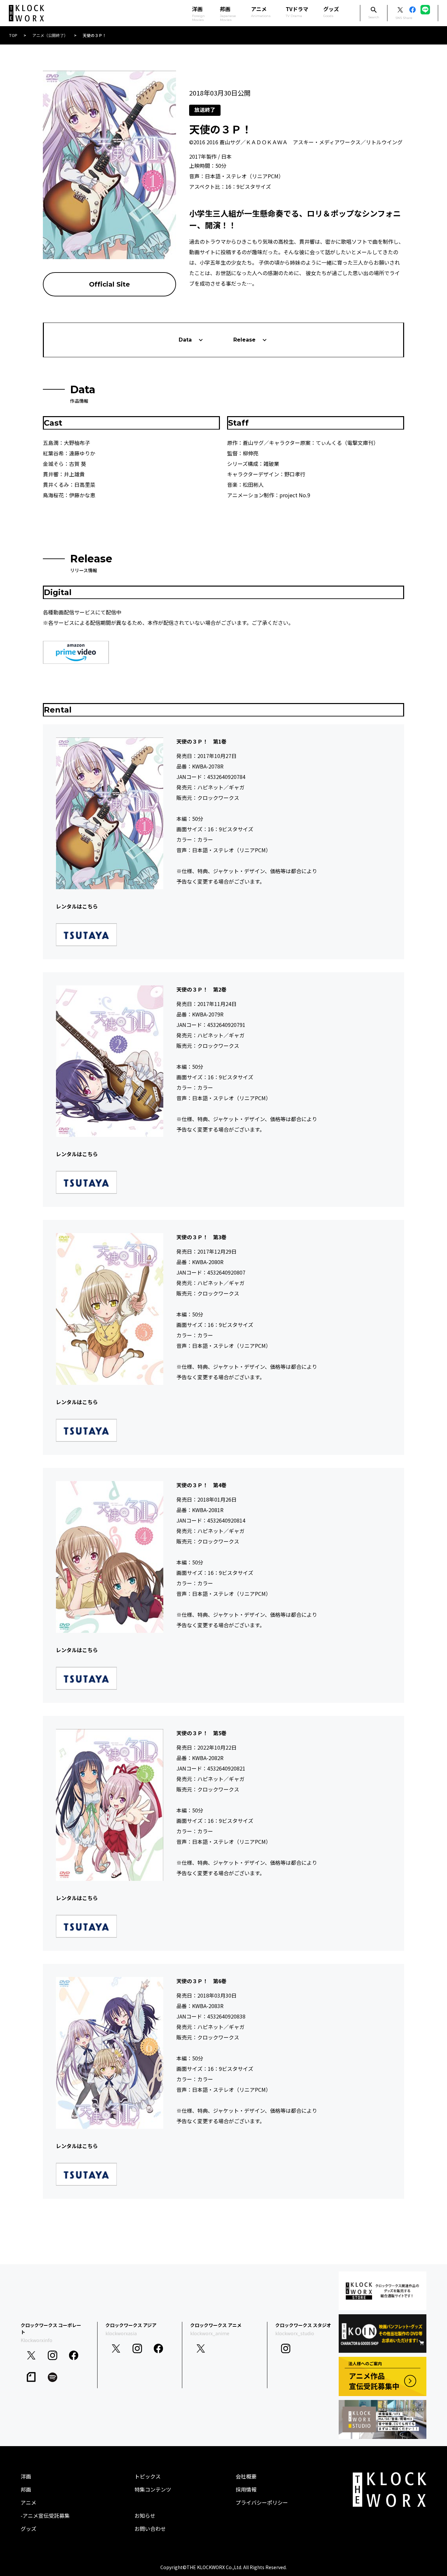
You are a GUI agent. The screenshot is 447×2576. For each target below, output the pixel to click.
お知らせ (145, 2515)
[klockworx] (27, 13)
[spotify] (53, 2377)
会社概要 (246, 2476)
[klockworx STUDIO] (383, 2419)
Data (185, 340)
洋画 (26, 2476)
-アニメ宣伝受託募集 (45, 2515)
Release (244, 340)
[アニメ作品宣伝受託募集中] (383, 2376)
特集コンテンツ (153, 2489)
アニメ (261, 11)
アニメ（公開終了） (50, 35)
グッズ (331, 11)
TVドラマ (297, 11)
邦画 (26, 2489)
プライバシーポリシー (262, 2502)
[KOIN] (383, 2334)
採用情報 (246, 2489)
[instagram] (53, 2355)
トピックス (148, 2476)
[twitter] (31, 2355)
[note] (31, 2377)
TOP (13, 35)
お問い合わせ (150, 2529)
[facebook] (74, 2355)
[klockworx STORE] (383, 2291)
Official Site (109, 284)
